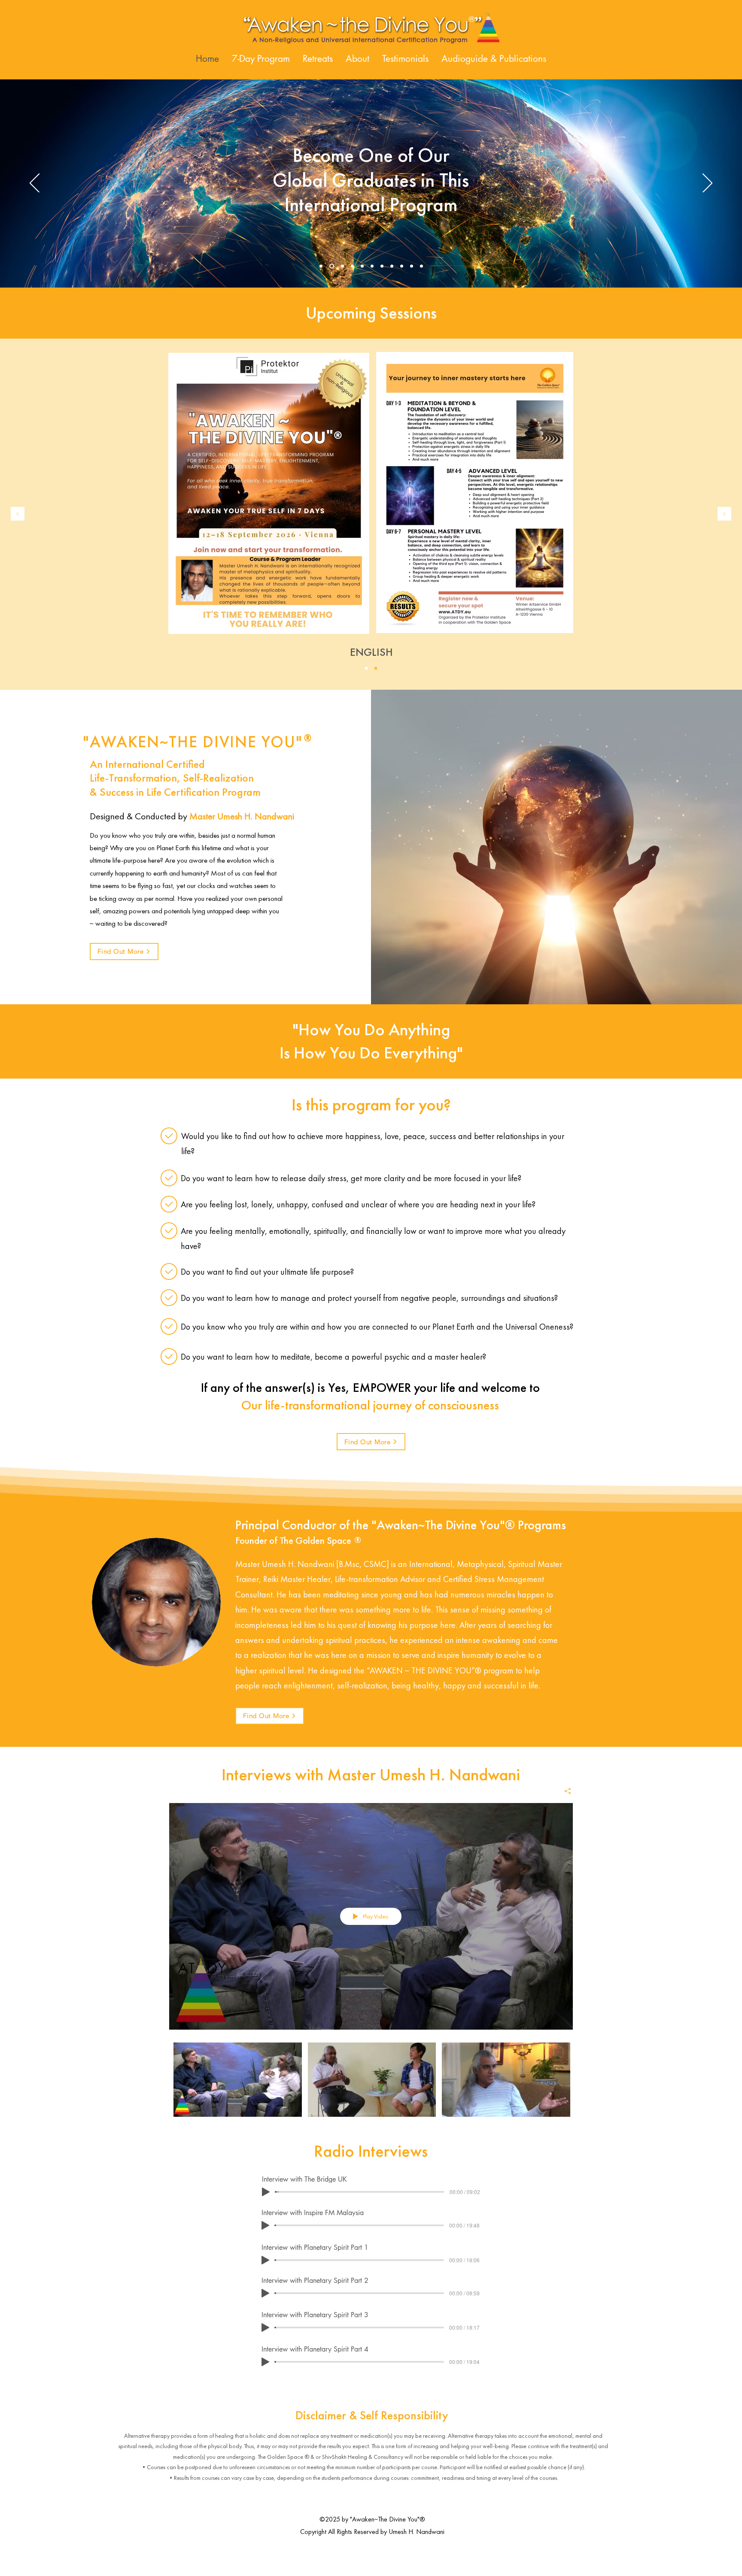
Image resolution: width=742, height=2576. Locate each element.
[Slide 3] (342, 266)
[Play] (266, 2192)
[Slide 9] (402, 266)
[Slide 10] (412, 266)
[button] (318, 59)
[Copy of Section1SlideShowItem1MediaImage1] (376, 668)
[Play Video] (238, 2080)
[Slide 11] (421, 266)
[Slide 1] (321, 266)
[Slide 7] (382, 266)
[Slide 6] (372, 266)
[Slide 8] (392, 266)
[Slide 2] (331, 266)
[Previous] (35, 184)
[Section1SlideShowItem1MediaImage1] (366, 668)
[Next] (707, 184)
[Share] (564, 1791)
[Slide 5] (362, 266)
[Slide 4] (352, 266)
